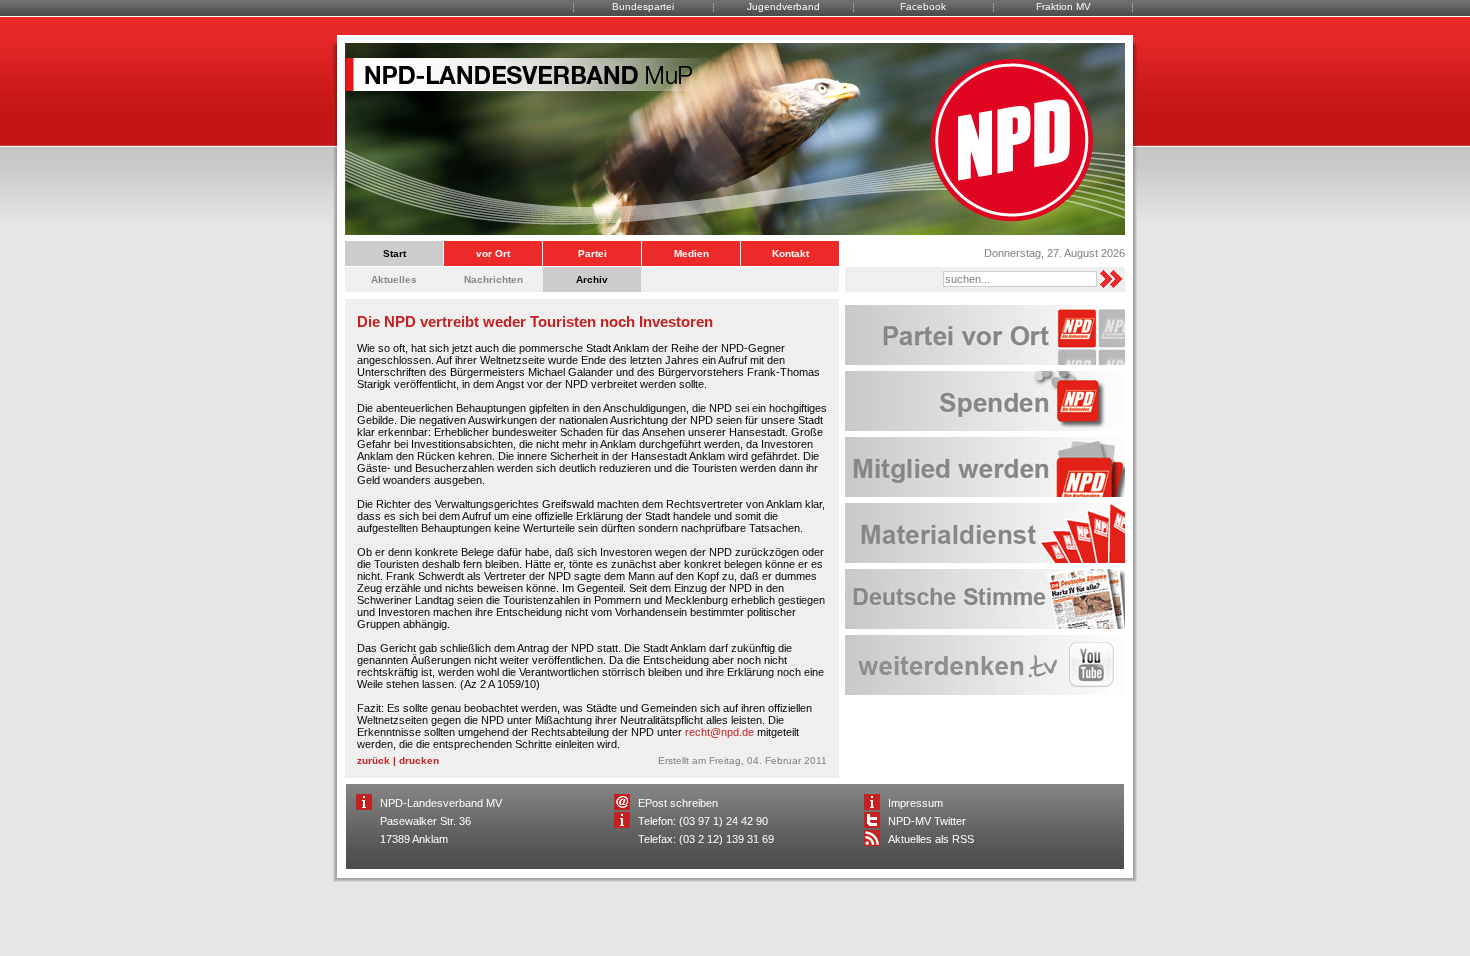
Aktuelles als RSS (931, 839)
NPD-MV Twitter (927, 821)
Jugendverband (783, 6)
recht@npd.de (719, 732)
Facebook (923, 6)
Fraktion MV (1063, 6)
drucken (419, 760)
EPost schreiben (678, 803)
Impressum (915, 803)
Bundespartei (643, 6)
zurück (373, 760)
